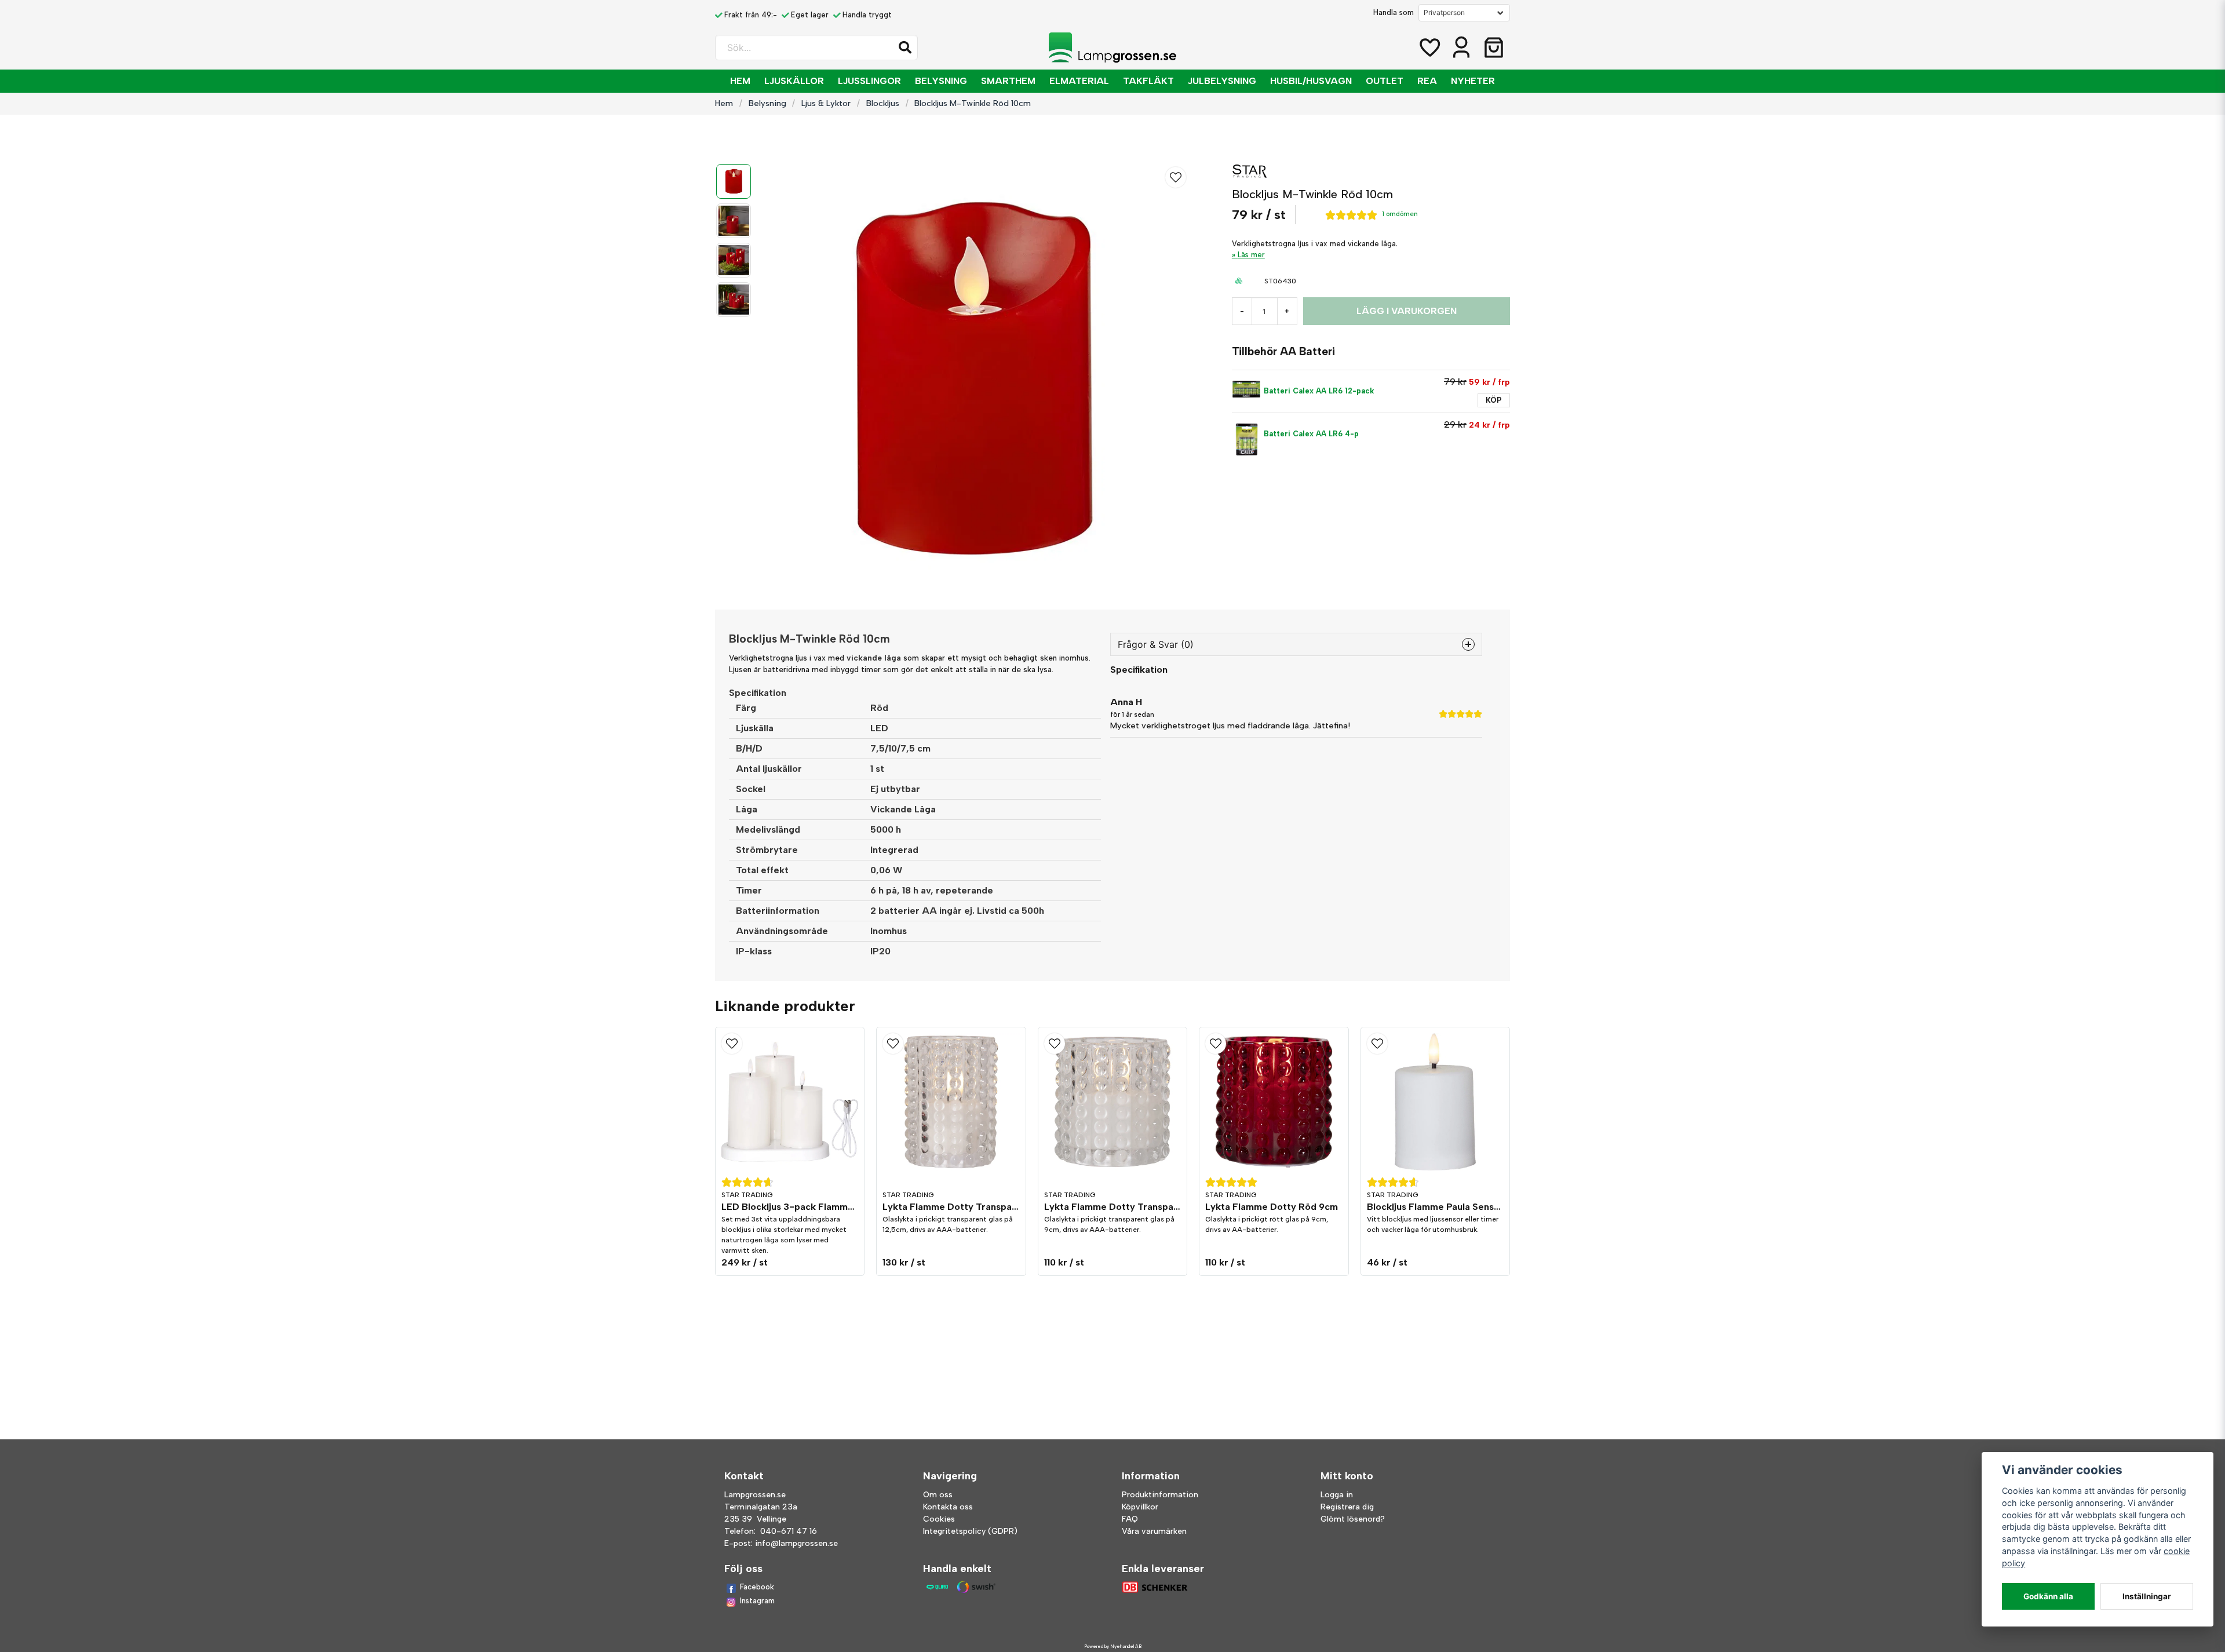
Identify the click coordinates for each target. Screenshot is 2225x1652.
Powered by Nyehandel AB (1113, 1646)
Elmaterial (1079, 81)
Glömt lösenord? (1353, 1519)
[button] (905, 48)
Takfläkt (1148, 81)
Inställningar (2147, 1596)
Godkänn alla (2048, 1596)
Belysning (941, 81)
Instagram (757, 1601)
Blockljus (883, 103)
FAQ (1130, 1519)
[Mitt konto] (1461, 48)
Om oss (938, 1495)
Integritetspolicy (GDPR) (970, 1531)
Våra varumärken (1154, 1531)
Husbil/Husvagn (1311, 81)
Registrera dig (1347, 1507)
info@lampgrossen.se (796, 1543)
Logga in (1337, 1495)
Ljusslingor (869, 81)
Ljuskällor (794, 81)
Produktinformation (1160, 1495)
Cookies (939, 1519)
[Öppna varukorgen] (1494, 48)
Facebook (757, 1587)
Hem (740, 81)
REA (1427, 81)
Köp (1494, 400)
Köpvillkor (1140, 1507)
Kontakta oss (948, 1507)
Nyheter (1473, 81)
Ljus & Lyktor (826, 103)
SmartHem (1008, 81)
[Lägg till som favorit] (1429, 48)
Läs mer (1251, 255)
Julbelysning (1222, 81)
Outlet (1385, 81)
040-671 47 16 (789, 1531)
